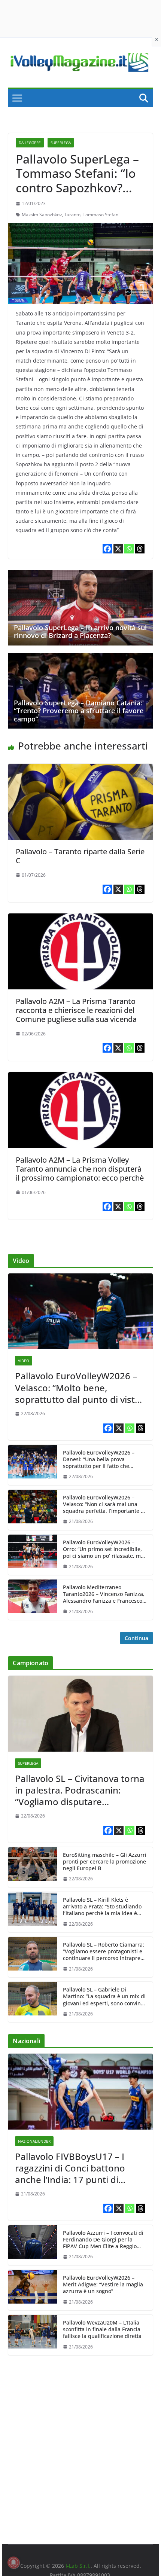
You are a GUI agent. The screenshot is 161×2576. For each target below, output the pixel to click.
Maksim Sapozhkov (42, 215)
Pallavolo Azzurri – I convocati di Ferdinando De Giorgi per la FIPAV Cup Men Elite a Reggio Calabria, (103, 2240)
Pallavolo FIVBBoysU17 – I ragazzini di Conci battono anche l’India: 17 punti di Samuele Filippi (70, 2168)
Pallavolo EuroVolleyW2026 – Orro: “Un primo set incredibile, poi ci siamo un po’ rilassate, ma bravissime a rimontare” (103, 1549)
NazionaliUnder (34, 2141)
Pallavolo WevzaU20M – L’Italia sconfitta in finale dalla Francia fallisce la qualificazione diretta (102, 2329)
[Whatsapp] (129, 549)
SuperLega (61, 143)
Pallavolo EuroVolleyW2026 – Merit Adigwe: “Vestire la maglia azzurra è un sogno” (103, 2284)
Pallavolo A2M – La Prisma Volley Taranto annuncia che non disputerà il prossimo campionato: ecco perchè (80, 1169)
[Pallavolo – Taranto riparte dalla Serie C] (80, 769)
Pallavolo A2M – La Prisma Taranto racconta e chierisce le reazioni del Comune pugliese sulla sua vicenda (76, 1010)
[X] (118, 549)
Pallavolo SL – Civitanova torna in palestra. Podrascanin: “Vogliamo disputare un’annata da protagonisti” (80, 1790)
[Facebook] (107, 549)
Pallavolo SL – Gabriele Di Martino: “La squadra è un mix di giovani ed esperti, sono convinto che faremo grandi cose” (104, 1997)
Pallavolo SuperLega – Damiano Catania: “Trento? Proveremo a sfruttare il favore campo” (79, 711)
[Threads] (140, 549)
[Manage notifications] (13, 2563)
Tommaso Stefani (101, 215)
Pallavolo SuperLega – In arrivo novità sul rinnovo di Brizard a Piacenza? (80, 632)
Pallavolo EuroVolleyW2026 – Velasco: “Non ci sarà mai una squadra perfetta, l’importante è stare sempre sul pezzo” (103, 1504)
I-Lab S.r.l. (78, 2566)
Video (24, 1361)
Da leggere (30, 143)
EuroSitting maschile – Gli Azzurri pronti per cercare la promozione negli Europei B (105, 1862)
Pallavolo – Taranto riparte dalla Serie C (80, 856)
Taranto (72, 215)
